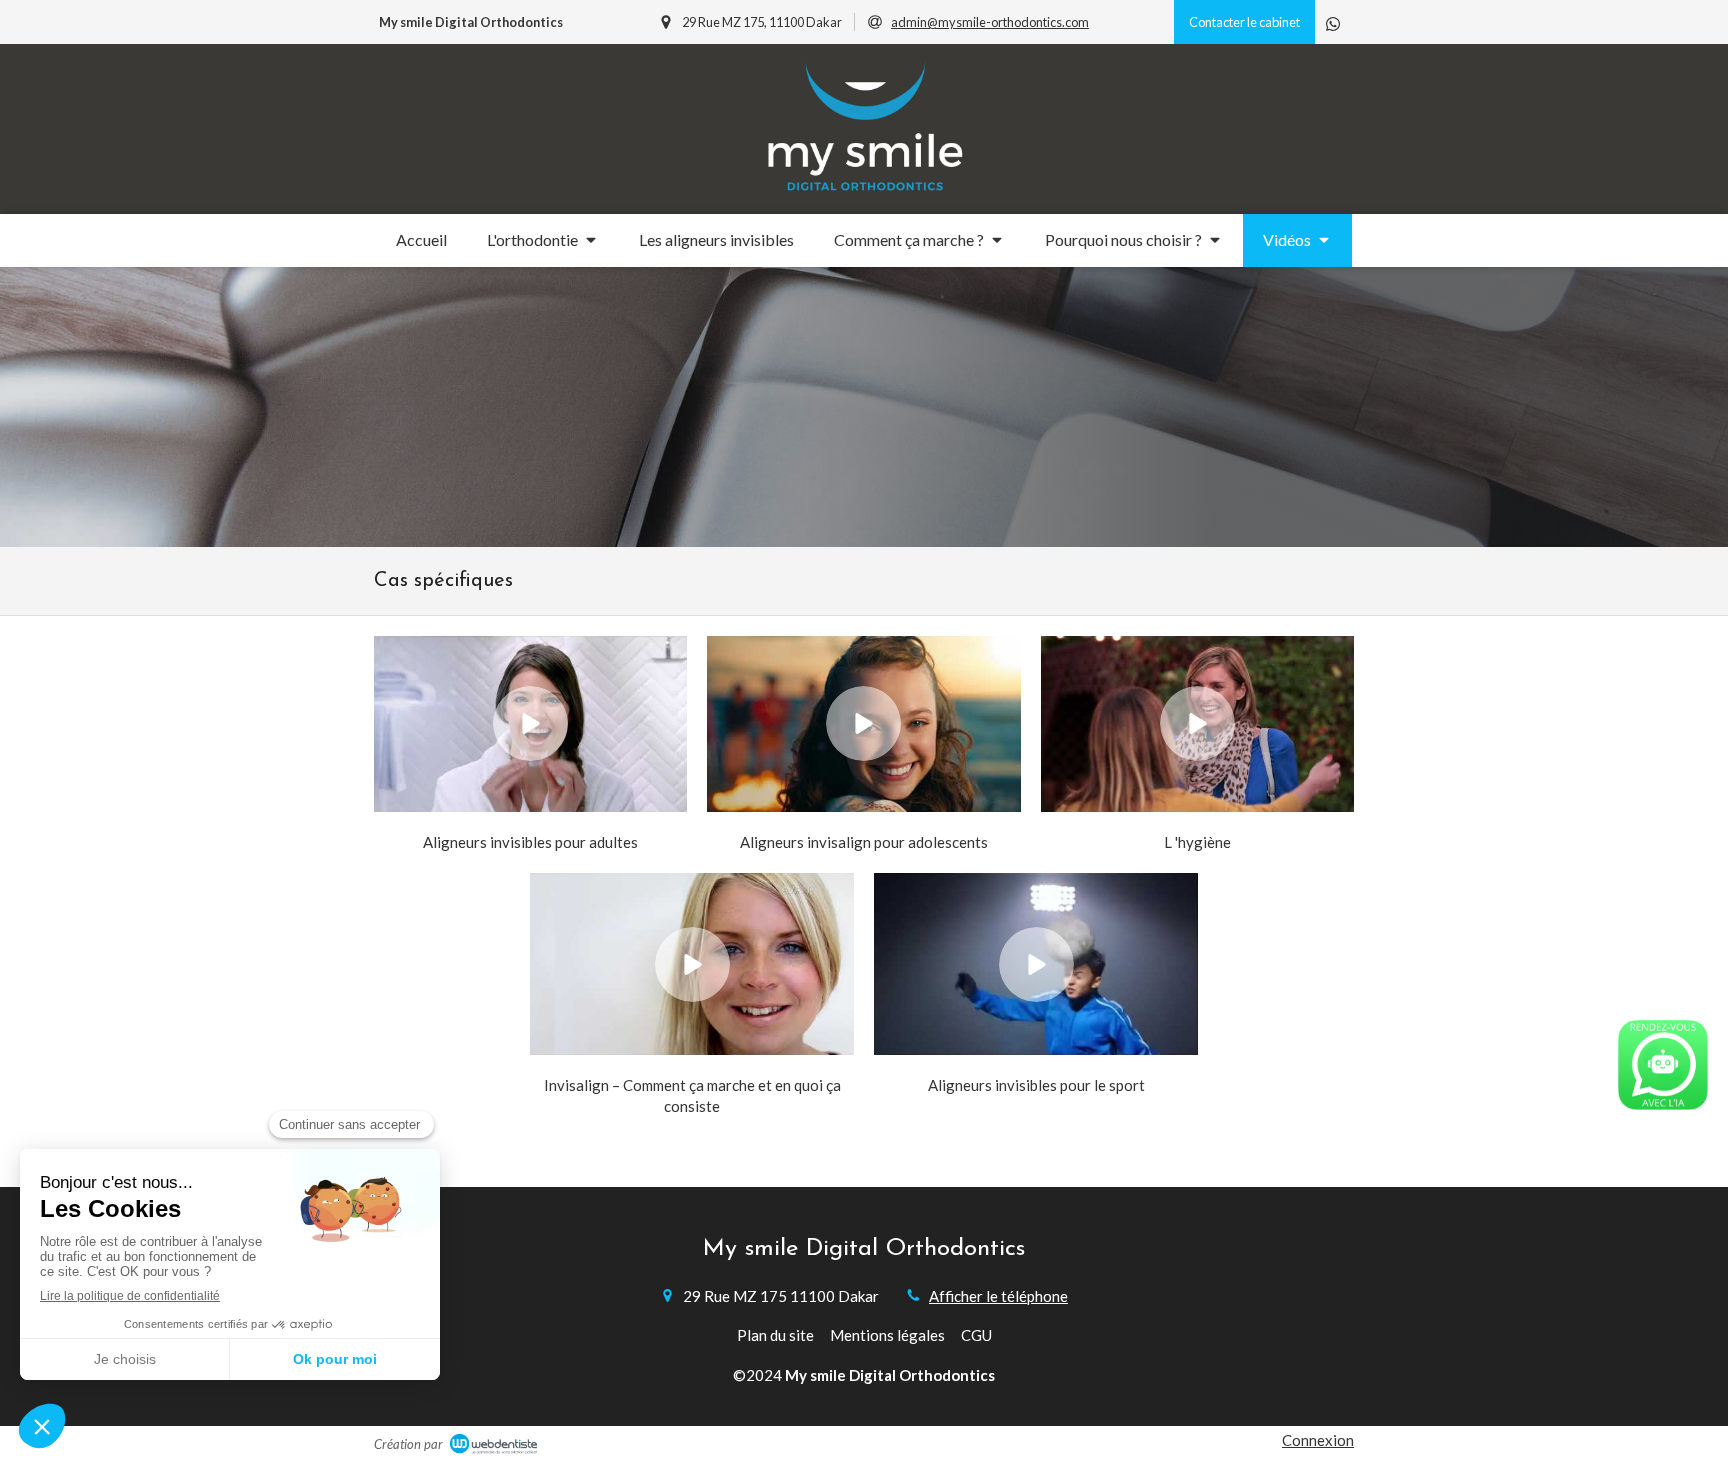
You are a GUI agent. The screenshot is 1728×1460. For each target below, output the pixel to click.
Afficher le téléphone (998, 1296)
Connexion (1318, 1440)
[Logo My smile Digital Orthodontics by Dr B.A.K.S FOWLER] (864, 194)
